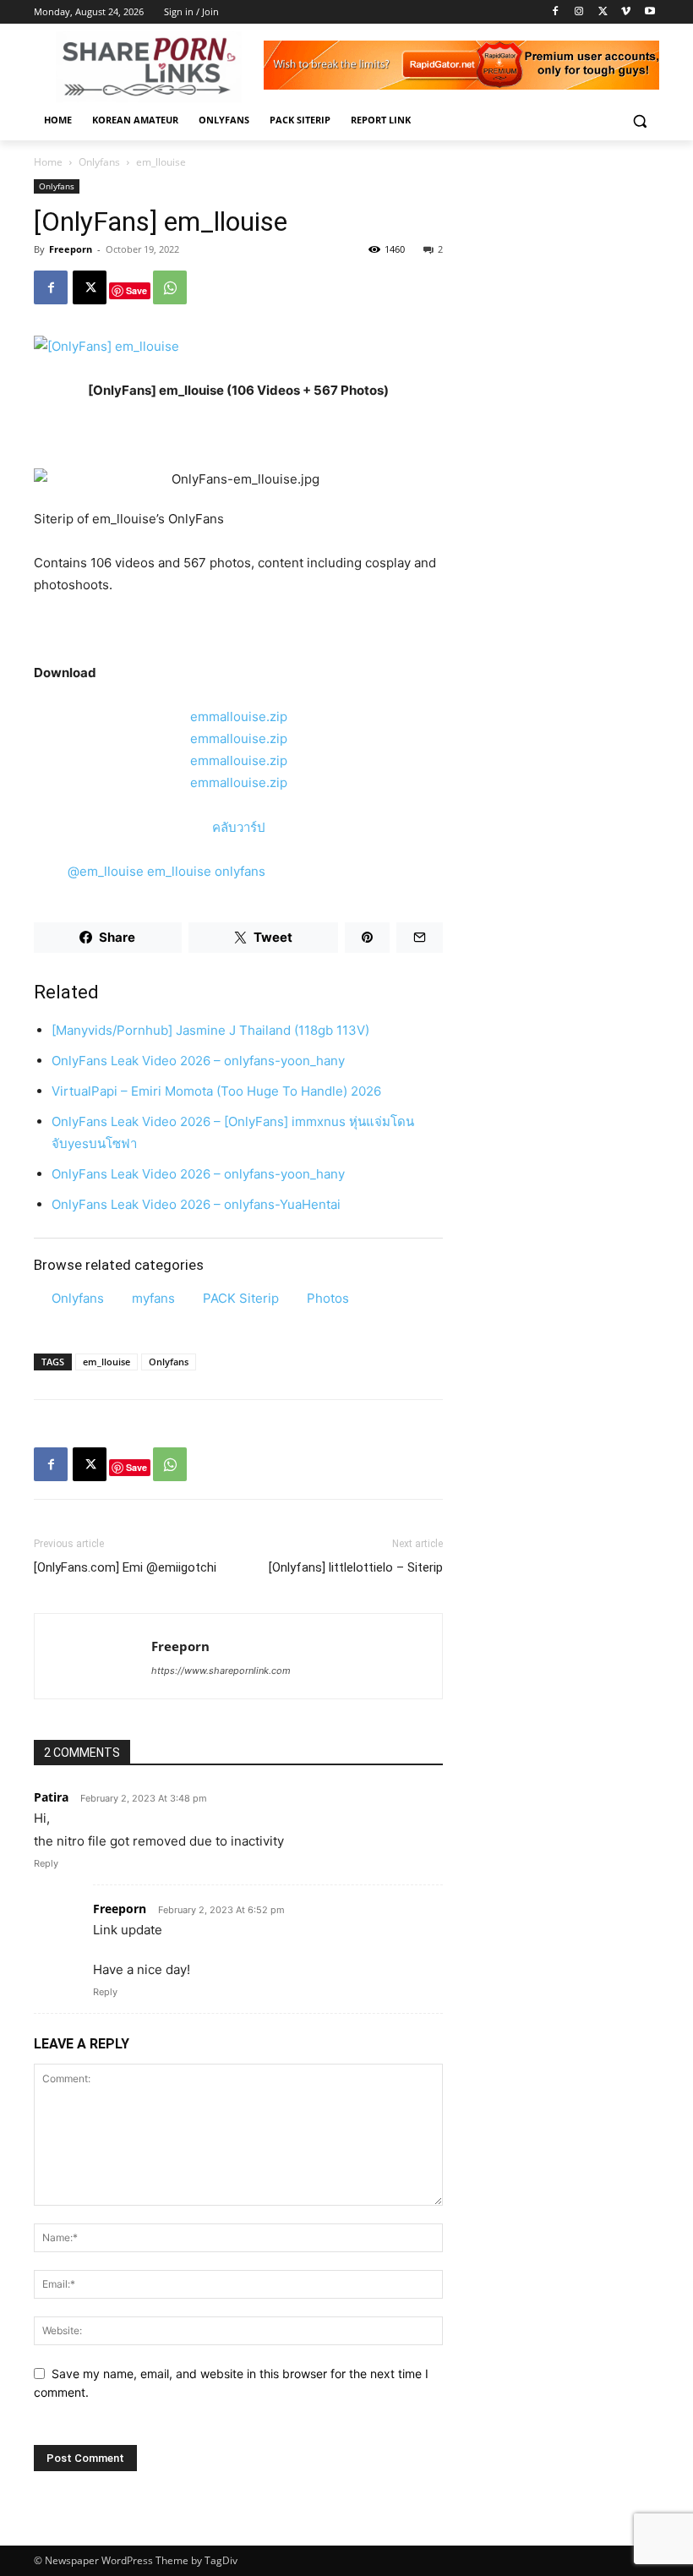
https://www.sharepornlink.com (221, 1671)
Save (136, 290)
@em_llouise (106, 871)
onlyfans (240, 871)
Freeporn (71, 249)
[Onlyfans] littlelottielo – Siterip (356, 1567)
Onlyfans (99, 162)
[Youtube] (649, 12)
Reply (46, 1863)
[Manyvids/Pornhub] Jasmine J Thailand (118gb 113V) (210, 1030)
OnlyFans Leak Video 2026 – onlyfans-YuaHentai (196, 1204)
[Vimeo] (626, 12)
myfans (153, 1298)
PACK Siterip (241, 1298)
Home (48, 162)
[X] (603, 12)
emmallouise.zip (239, 716)
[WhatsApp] (170, 287)
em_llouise (179, 871)
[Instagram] (579, 12)
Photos (328, 1298)
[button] (639, 120)
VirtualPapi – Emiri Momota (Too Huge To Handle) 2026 (216, 1091)
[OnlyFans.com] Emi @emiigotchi (125, 1567)
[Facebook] (556, 12)
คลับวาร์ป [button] (239, 827)
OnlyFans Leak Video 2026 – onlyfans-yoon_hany (198, 1061)
